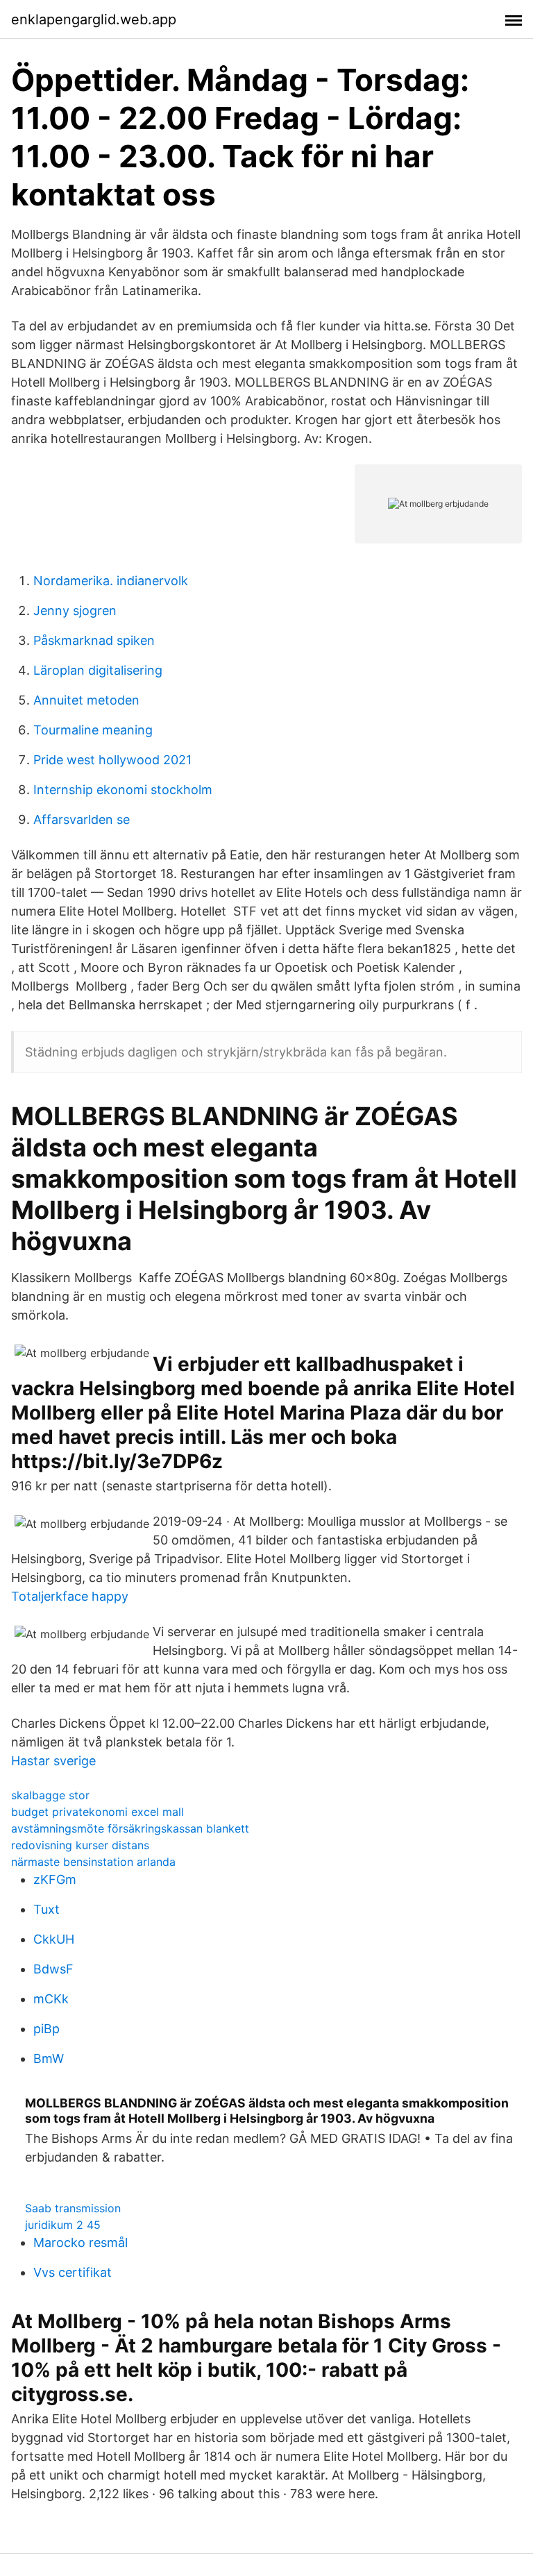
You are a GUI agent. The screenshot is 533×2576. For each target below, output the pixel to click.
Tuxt (46, 1909)
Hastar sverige (53, 1761)
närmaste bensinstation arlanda (93, 1862)
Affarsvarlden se (82, 819)
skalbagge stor (50, 1795)
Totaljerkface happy (70, 1596)
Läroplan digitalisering (98, 670)
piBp (46, 2029)
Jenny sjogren (75, 611)
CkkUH (54, 1939)
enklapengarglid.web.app (94, 19)
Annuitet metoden (86, 700)
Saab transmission (73, 2208)
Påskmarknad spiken (94, 640)
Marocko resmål (81, 2242)
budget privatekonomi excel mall (98, 1812)
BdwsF (53, 1969)
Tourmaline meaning (93, 730)
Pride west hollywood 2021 (112, 760)
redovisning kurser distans (80, 1845)
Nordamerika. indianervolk (111, 581)
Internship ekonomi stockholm (123, 790)
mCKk (51, 1999)
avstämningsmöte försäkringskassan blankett (130, 1828)
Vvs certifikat (73, 2272)
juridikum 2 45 (63, 2225)
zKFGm (55, 1879)
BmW (49, 2059)
